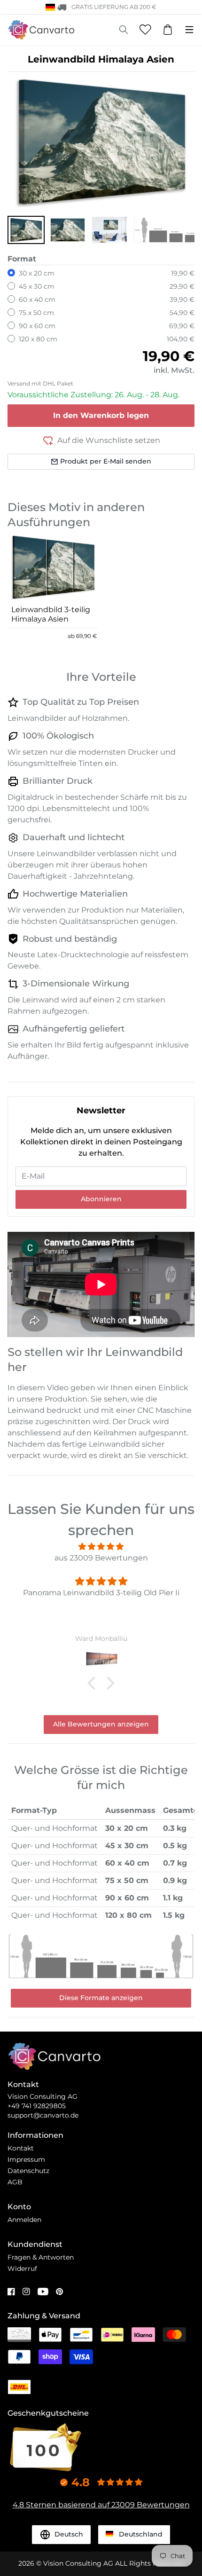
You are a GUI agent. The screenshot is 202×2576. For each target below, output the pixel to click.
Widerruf (22, 2269)
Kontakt (21, 2148)
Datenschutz (28, 2171)
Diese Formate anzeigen (101, 1998)
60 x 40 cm (37, 299)
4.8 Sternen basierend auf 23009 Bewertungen (101, 2505)
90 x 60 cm (37, 326)
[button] (26, 230)
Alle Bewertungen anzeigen (101, 1724)
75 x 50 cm (36, 313)
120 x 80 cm (38, 339)
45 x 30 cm (37, 286)
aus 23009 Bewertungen (101, 1558)
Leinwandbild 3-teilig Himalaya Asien (51, 614)
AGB (15, 2182)
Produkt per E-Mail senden (106, 461)
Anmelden (24, 2220)
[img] (101, 1547)
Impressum (26, 2159)
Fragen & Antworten (41, 2257)
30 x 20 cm (37, 273)
